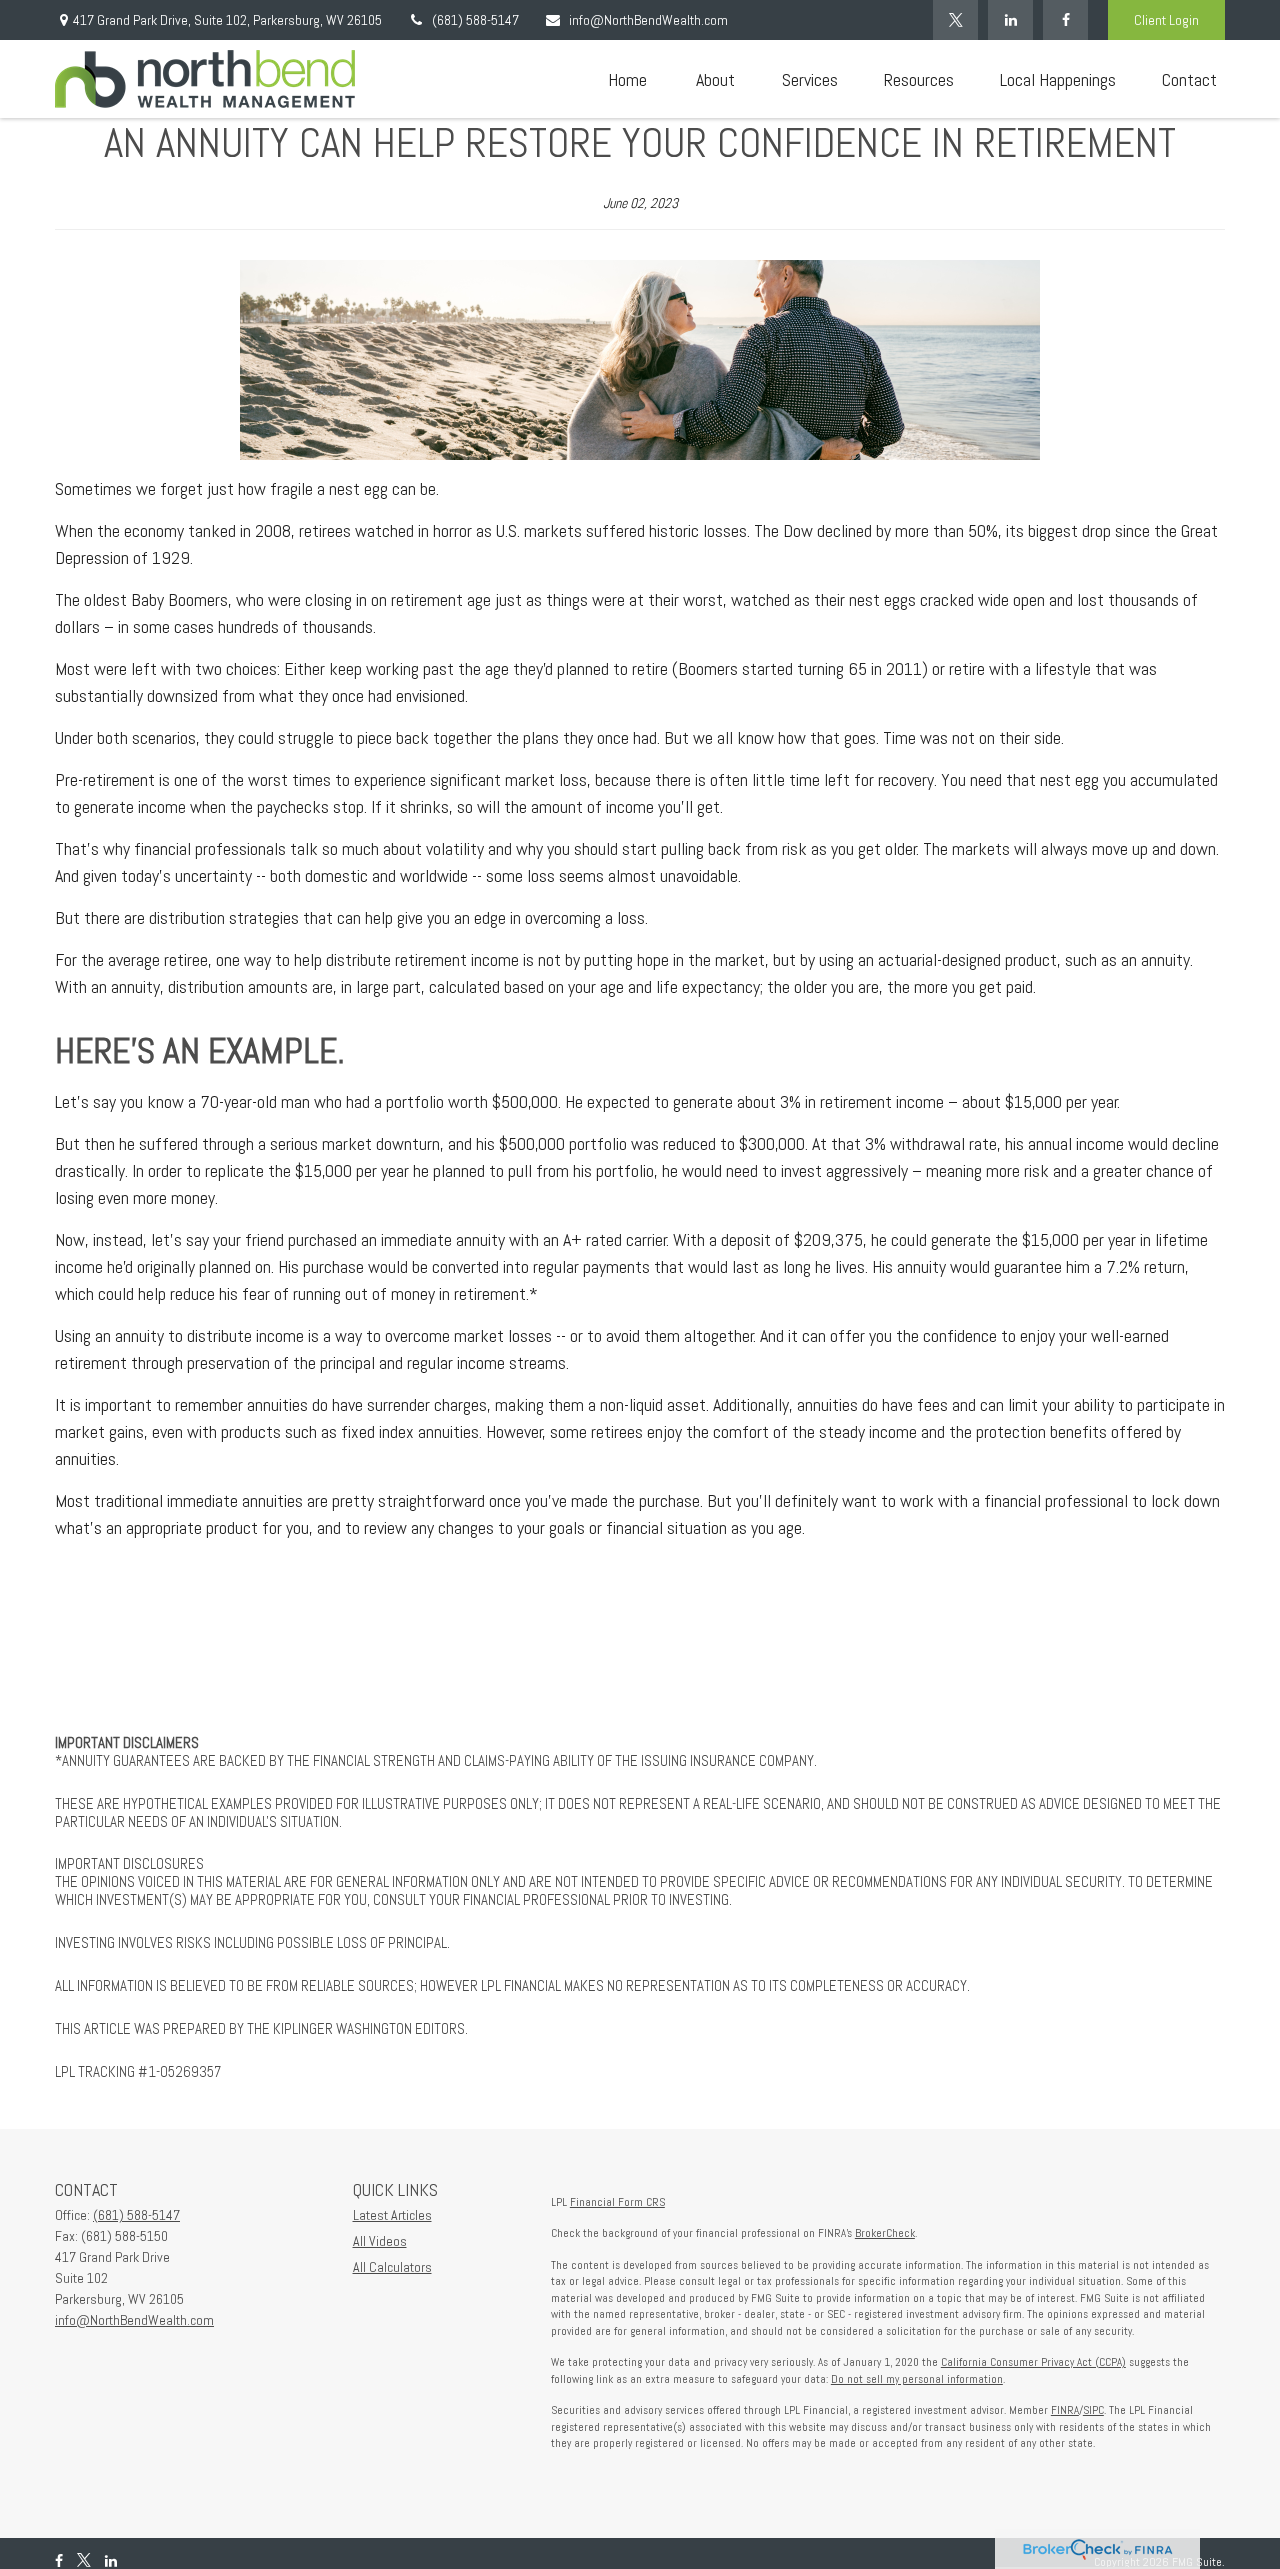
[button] (627, 79)
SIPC (1093, 2410)
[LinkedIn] (1010, 20)
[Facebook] (1065, 20)
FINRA (1065, 2410)
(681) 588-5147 (475, 20)
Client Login (1166, 20)
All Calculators (392, 2267)
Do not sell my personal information (917, 2379)
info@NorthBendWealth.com (648, 20)
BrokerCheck (885, 2233)
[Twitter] (955, 20)
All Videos (380, 2241)
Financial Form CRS (617, 2202)
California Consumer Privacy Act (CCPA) (1033, 2362)
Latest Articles (392, 2215)
